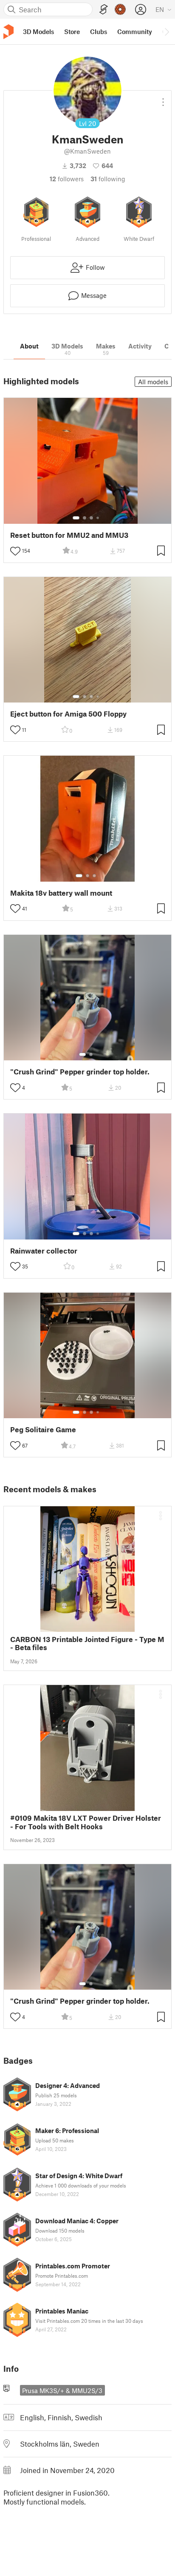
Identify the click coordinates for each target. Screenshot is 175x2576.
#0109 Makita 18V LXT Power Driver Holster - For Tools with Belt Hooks (86, 1822)
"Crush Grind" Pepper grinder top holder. (80, 1072)
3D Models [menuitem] (38, 31)
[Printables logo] (8, 32)
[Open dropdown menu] (163, 99)
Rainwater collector (44, 1251)
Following (108, 179)
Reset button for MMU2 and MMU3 (69, 535)
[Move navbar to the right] (167, 31)
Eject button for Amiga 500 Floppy (68, 714)
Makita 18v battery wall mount (61, 893)
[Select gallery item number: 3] (91, 518)
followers (67, 179)
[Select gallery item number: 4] (98, 518)
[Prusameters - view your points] (120, 9)
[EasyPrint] (104, 10)
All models (153, 382)
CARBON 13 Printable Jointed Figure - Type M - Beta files (87, 1643)
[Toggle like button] (15, 551)
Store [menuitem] (72, 31)
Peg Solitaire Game (43, 1429)
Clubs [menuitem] (99, 31)
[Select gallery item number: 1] (76, 518)
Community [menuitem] (135, 31)
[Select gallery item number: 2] (85, 518)
